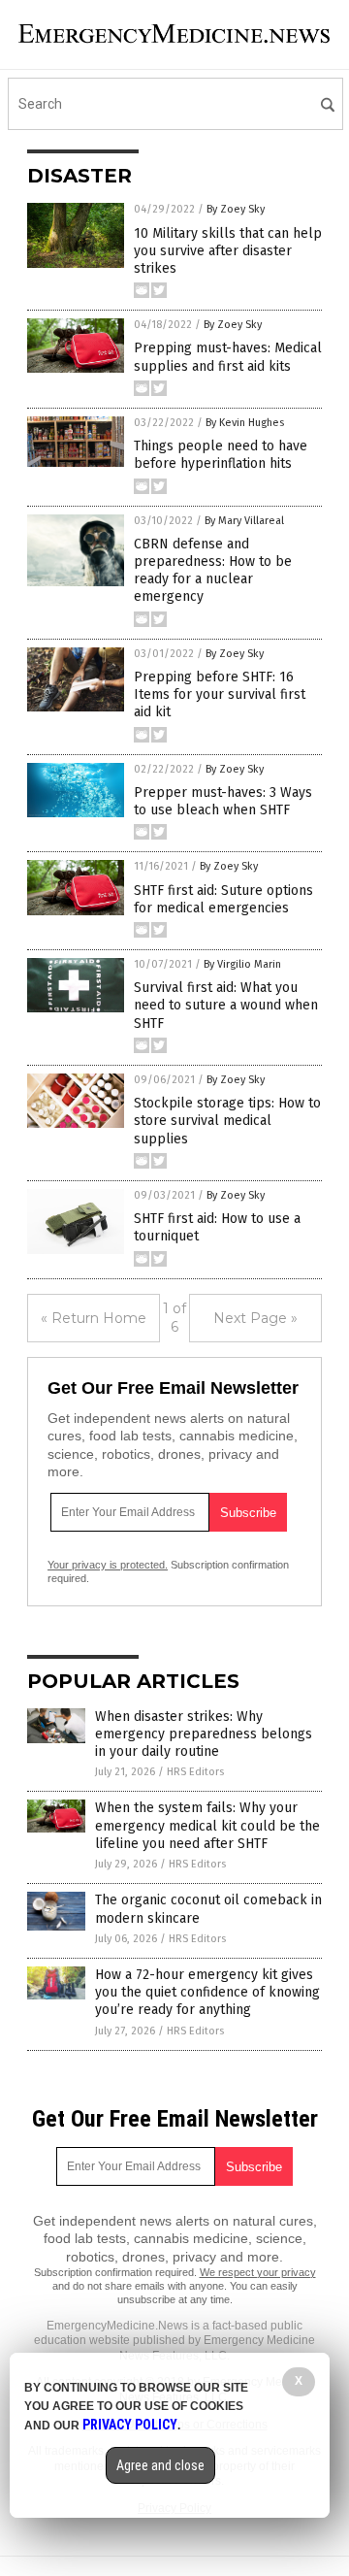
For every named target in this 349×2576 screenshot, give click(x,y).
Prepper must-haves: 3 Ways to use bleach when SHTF (223, 801)
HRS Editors (195, 1772)
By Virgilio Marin (242, 964)
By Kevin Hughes (245, 423)
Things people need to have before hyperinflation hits (221, 455)
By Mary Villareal (244, 521)
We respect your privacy (258, 2272)
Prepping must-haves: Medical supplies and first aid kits (228, 357)
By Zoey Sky (236, 209)
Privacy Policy (130, 2425)
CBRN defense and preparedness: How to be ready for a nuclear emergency (213, 571)
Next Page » (255, 1318)
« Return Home (94, 1318)
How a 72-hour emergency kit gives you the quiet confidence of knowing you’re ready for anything (207, 1992)
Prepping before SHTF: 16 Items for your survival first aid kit (220, 694)
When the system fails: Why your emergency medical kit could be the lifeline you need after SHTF (207, 1825)
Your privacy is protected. (108, 1565)
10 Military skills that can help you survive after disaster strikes (228, 251)
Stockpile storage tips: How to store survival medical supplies (227, 1121)
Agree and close (160, 2465)
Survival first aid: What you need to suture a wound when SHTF (226, 1005)
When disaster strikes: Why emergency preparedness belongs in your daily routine (204, 1734)
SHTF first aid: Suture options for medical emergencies (223, 899)
